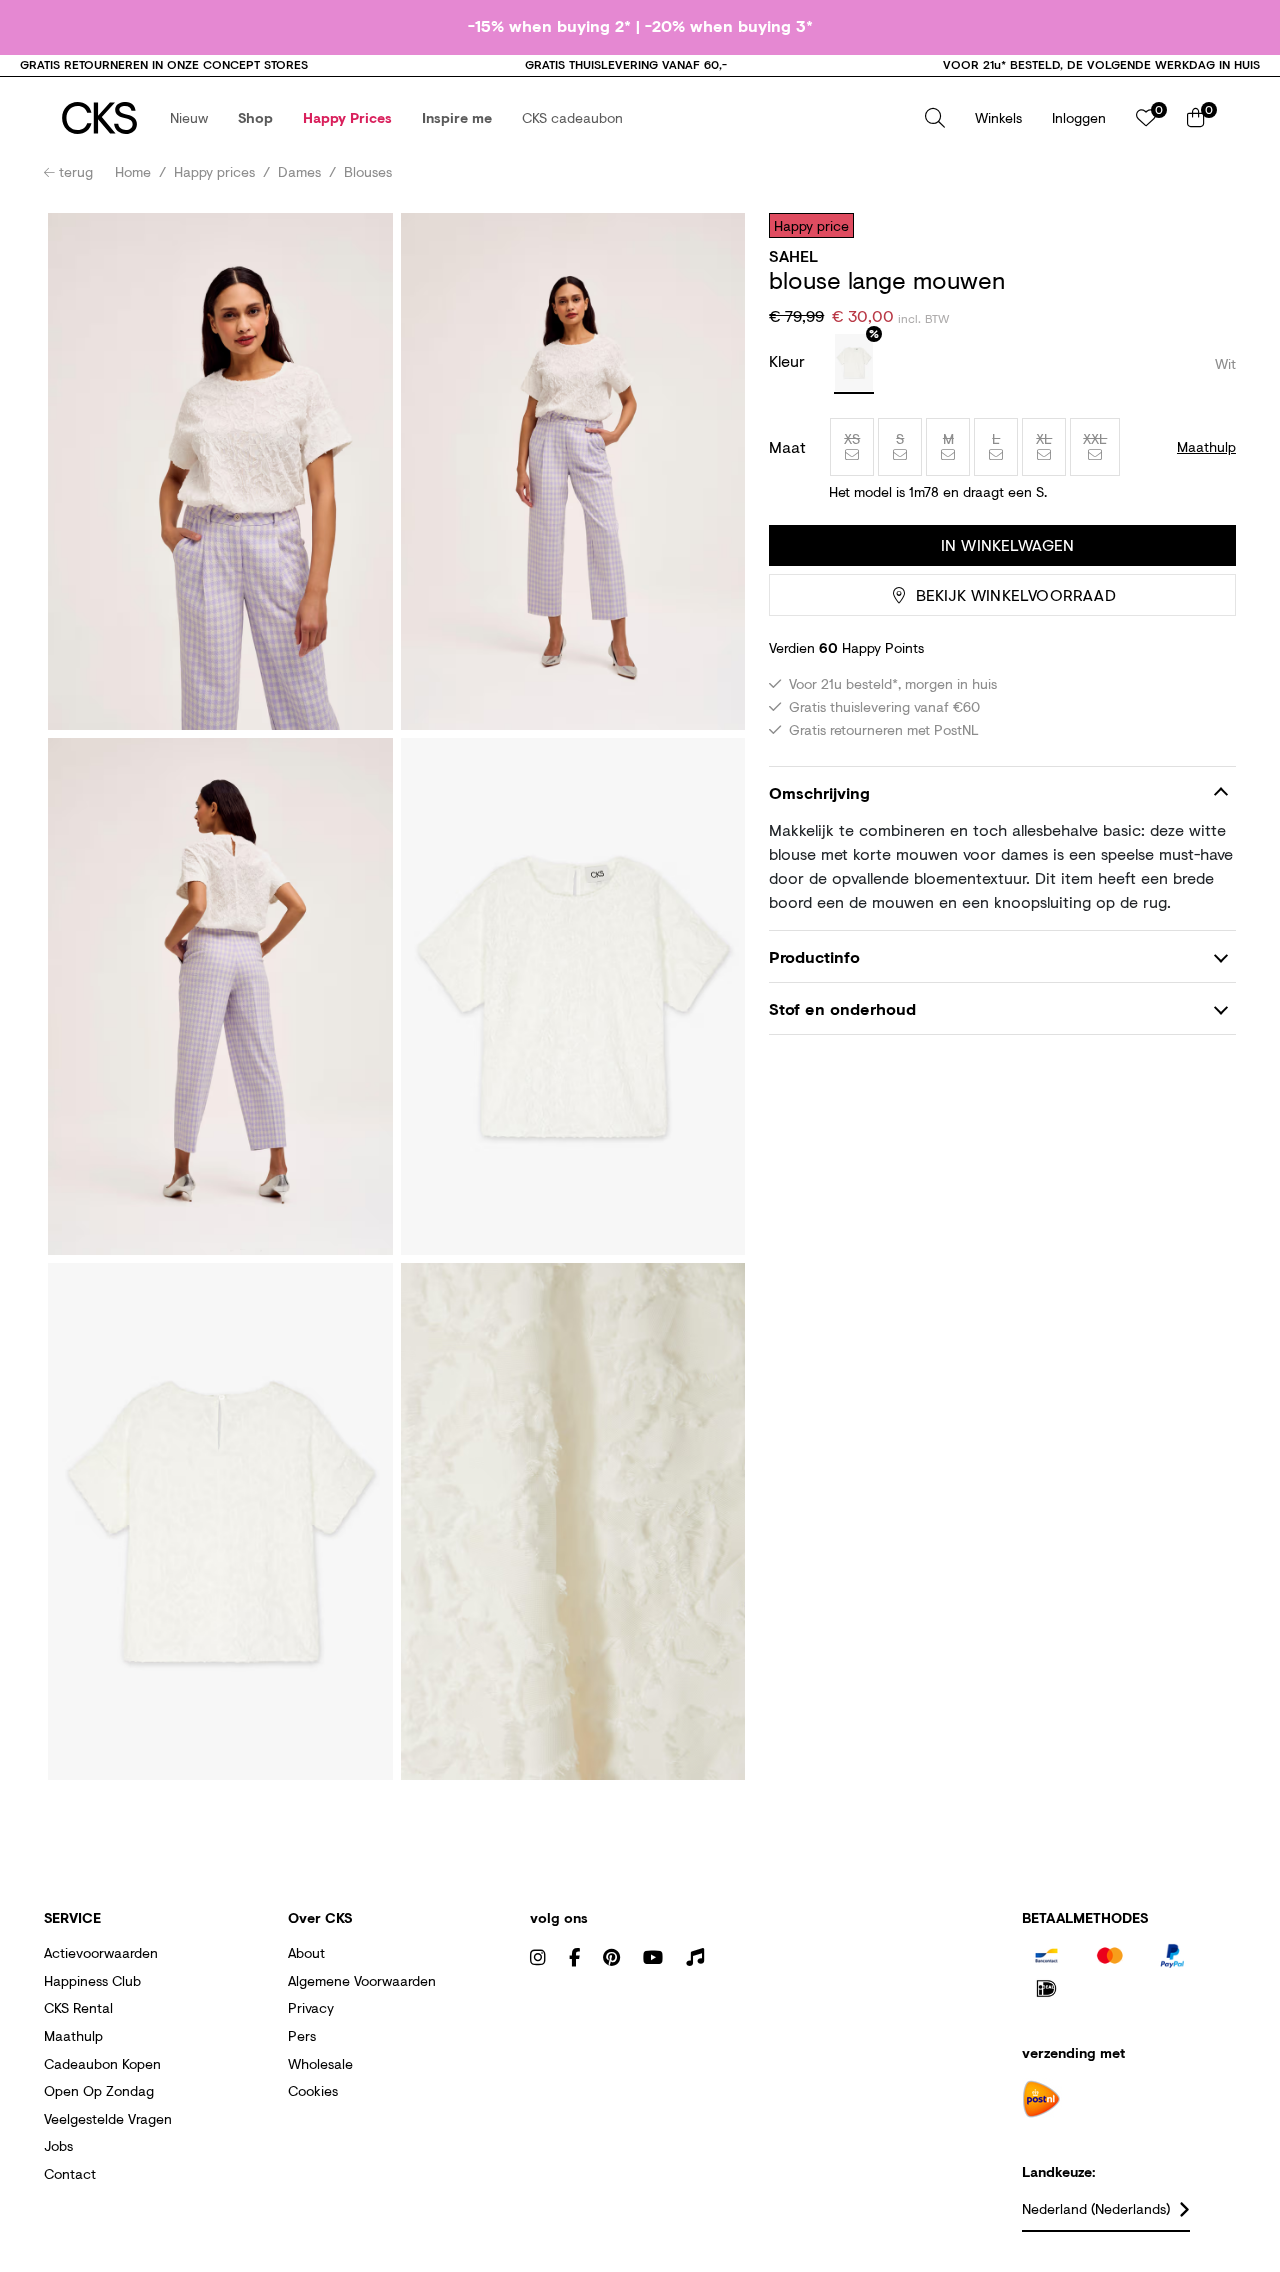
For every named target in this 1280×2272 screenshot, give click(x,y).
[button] (189, 118)
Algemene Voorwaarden (362, 1980)
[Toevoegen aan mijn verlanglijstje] (1206, 225)
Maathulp (73, 2035)
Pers (302, 2035)
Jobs (58, 2145)
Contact (70, 2173)
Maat (787, 447)
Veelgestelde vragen (108, 2118)
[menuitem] (189, 118)
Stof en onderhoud (842, 1008)
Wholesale (320, 2063)
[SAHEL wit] (854, 364)
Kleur (789, 360)
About (306, 1952)
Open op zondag (99, 2090)
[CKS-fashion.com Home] (99, 118)
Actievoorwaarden (101, 1952)
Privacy (311, 2007)
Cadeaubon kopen (102, 2063)
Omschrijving (819, 792)
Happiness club (92, 1980)
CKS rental (78, 2007)
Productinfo (814, 956)
